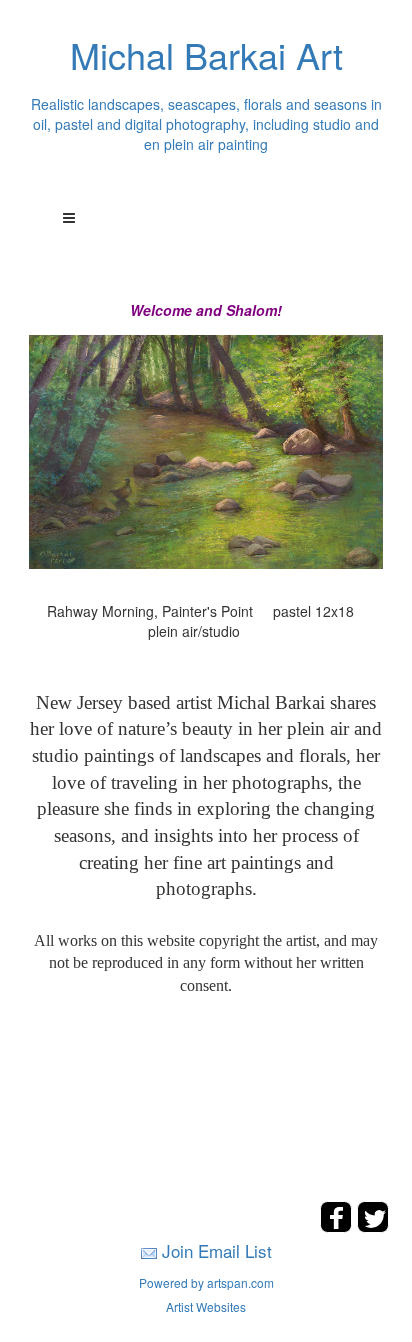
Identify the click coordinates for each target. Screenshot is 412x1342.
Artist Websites (206, 1306)
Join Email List (217, 1250)
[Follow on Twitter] (373, 1226)
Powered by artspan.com (206, 1282)
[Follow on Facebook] (338, 1226)
